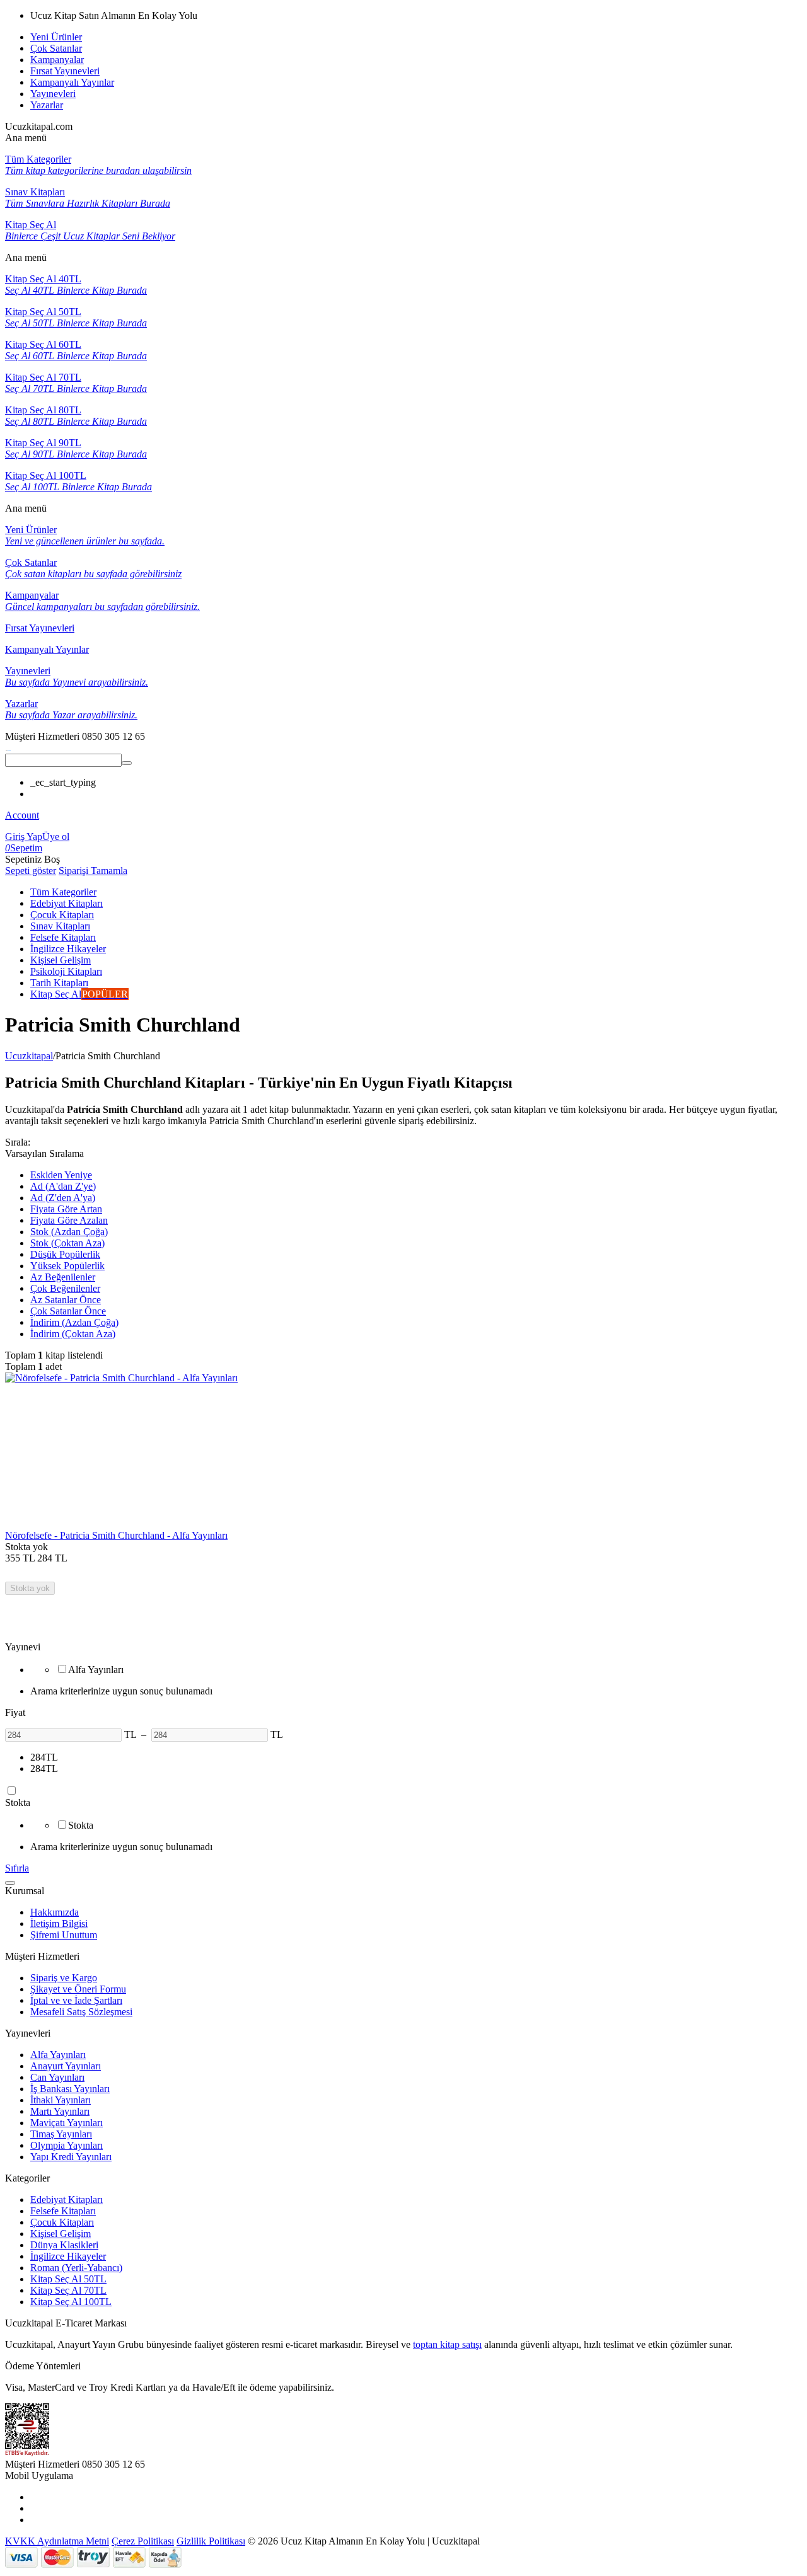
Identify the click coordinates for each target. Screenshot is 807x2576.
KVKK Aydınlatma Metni (57, 2541)
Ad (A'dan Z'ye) (63, 1186)
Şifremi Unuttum (64, 1935)
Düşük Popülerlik (65, 1254)
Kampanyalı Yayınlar (72, 82)
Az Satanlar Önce (66, 1300)
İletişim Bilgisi (59, 1923)
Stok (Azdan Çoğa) (69, 1232)
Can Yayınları (57, 2077)
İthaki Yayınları (61, 2100)
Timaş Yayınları (61, 2134)
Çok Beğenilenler (65, 1288)
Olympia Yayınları (67, 2145)
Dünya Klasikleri (64, 2245)
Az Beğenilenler (63, 1277)
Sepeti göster (31, 871)
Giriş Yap (24, 837)
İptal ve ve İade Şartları (76, 2000)
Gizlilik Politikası (211, 2541)
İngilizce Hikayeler (68, 2256)
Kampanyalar (57, 60)
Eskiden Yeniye (61, 1175)
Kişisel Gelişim (61, 2234)
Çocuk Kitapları (62, 2222)
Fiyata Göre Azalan (69, 1220)
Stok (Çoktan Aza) (67, 1243)
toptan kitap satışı (447, 2344)
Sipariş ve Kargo (64, 1978)
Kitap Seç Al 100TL (71, 2302)
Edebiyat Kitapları (67, 2199)
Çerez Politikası (143, 2541)
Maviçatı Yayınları (67, 2123)
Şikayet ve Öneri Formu (78, 1989)
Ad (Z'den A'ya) (63, 1198)
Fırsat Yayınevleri (65, 71)
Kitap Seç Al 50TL (68, 2279)
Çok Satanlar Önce (68, 1311)
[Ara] (127, 763)
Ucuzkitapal (29, 1056)
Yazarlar (47, 105)
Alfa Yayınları (58, 2055)
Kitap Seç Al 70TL (68, 2290)
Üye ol (56, 837)
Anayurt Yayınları (66, 2066)
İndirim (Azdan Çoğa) (74, 1322)
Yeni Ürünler (56, 37)
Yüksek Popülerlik (67, 1266)
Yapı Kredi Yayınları (71, 2157)
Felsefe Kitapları (63, 2211)
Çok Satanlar (56, 48)
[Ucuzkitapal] (8, 748)
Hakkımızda (55, 1912)
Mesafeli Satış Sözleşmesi (81, 2012)
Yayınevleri (53, 94)
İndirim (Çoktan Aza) (73, 1334)
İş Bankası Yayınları (70, 2089)
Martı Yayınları (60, 2111)
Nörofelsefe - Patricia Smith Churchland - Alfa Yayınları (116, 1535)
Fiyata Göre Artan (66, 1209)
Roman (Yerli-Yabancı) (76, 2268)
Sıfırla (17, 1868)
